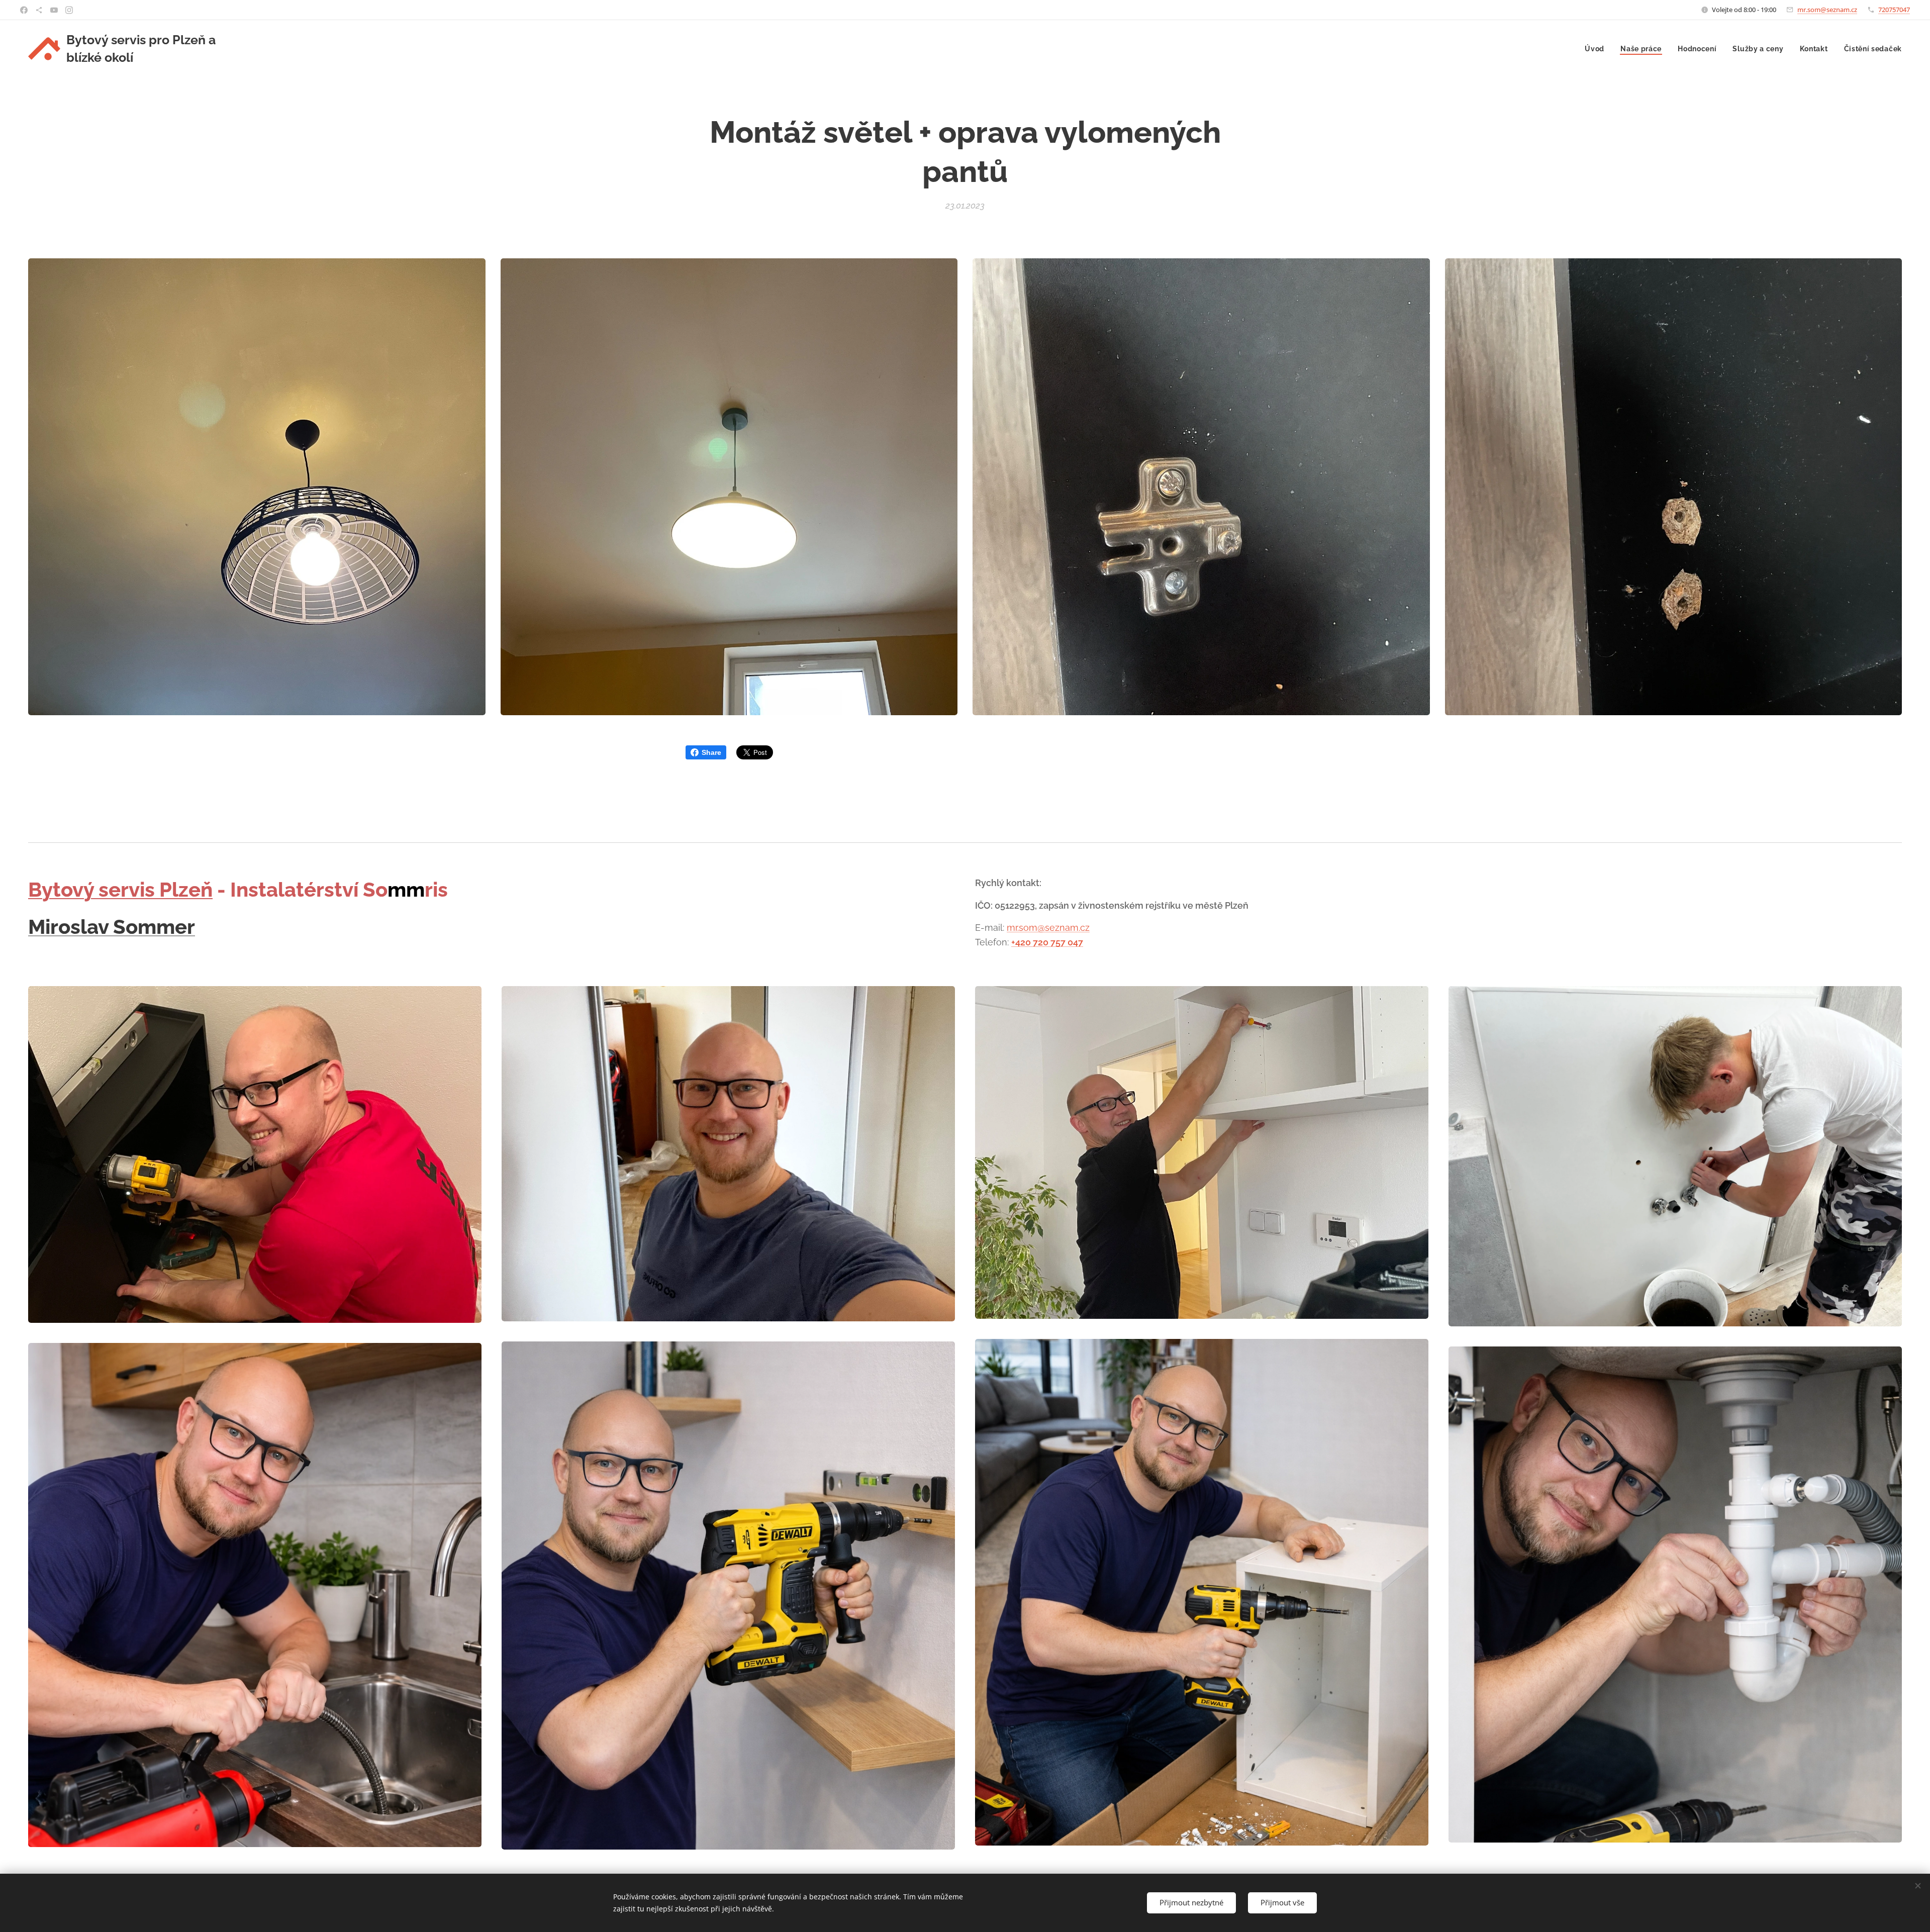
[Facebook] (24, 10)
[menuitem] (1597, 49)
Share (711, 752)
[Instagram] (69, 10)
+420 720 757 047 (1047, 942)
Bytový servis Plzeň (120, 889)
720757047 (1894, 10)
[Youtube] (54, 10)
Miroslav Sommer (112, 927)
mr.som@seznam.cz (1827, 10)
